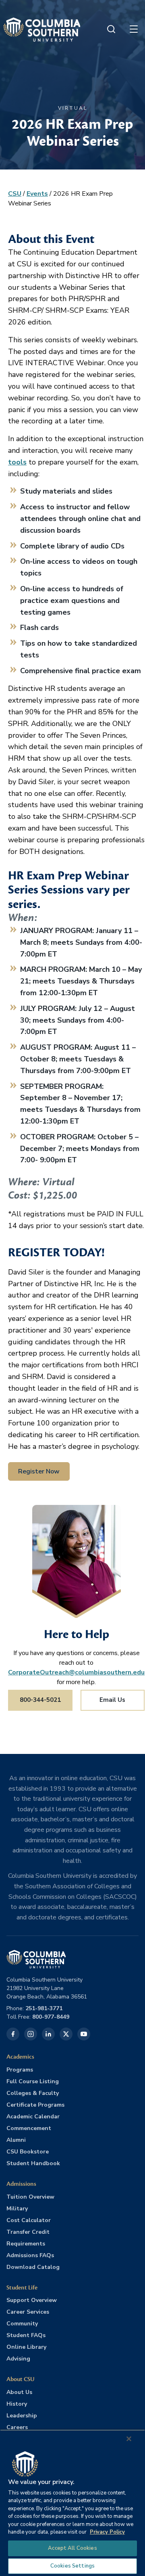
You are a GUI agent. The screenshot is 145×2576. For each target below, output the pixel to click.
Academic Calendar (33, 2117)
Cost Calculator (29, 2220)
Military (17, 2209)
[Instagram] (31, 2034)
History (17, 2404)
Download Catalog (33, 2267)
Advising (18, 2359)
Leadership (22, 2416)
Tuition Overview (30, 2197)
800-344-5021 (40, 1700)
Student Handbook (33, 2163)
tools (17, 462)
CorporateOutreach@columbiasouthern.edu (76, 1672)
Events (37, 194)
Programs (20, 2070)
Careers (17, 2427)
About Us (19, 2392)
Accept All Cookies (72, 2548)
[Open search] (111, 29)
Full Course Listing (33, 2081)
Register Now (39, 1471)
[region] (72, 2503)
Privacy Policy (107, 2532)
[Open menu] (134, 29)
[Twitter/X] (66, 2034)
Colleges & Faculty (33, 2093)
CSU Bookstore (28, 2152)
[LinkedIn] (48, 2034)
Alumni (16, 2140)
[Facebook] (13, 2034)
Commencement (29, 2128)
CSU (15, 194)
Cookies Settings (72, 2566)
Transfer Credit (28, 2232)
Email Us (112, 1700)
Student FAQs (26, 2335)
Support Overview (32, 2300)
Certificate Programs (35, 2105)
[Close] (129, 2439)
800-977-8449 (51, 2017)
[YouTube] (84, 2034)
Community (22, 2324)
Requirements (26, 2244)
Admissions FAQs (30, 2255)
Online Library (26, 2347)
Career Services (28, 2312)
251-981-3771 (44, 2008)
